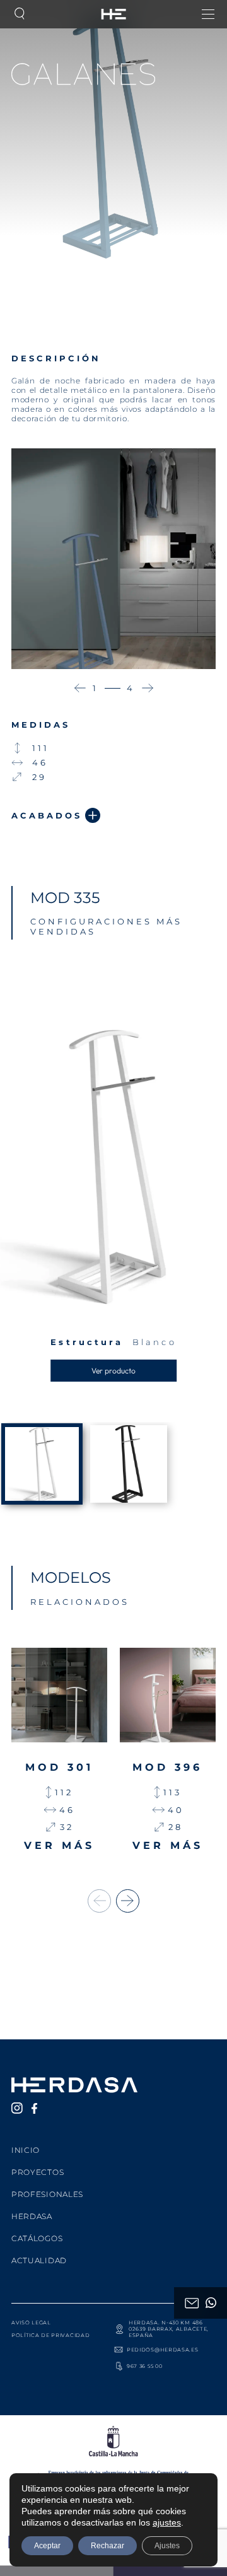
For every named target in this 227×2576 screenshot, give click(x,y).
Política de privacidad (50, 2335)
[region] (113, 1475)
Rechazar (108, 2546)
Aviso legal (31, 2322)
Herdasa (32, 2216)
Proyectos (38, 2172)
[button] (80, 688)
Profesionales (47, 2194)
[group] (59, 1752)
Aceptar (47, 2546)
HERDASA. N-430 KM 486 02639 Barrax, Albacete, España (169, 2329)
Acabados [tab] (47, 815)
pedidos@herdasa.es (163, 2350)
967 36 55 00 (144, 2366)
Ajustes (167, 2546)
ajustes (167, 2522)
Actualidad (39, 2260)
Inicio (26, 2150)
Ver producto (113, 1371)
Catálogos (37, 2238)
